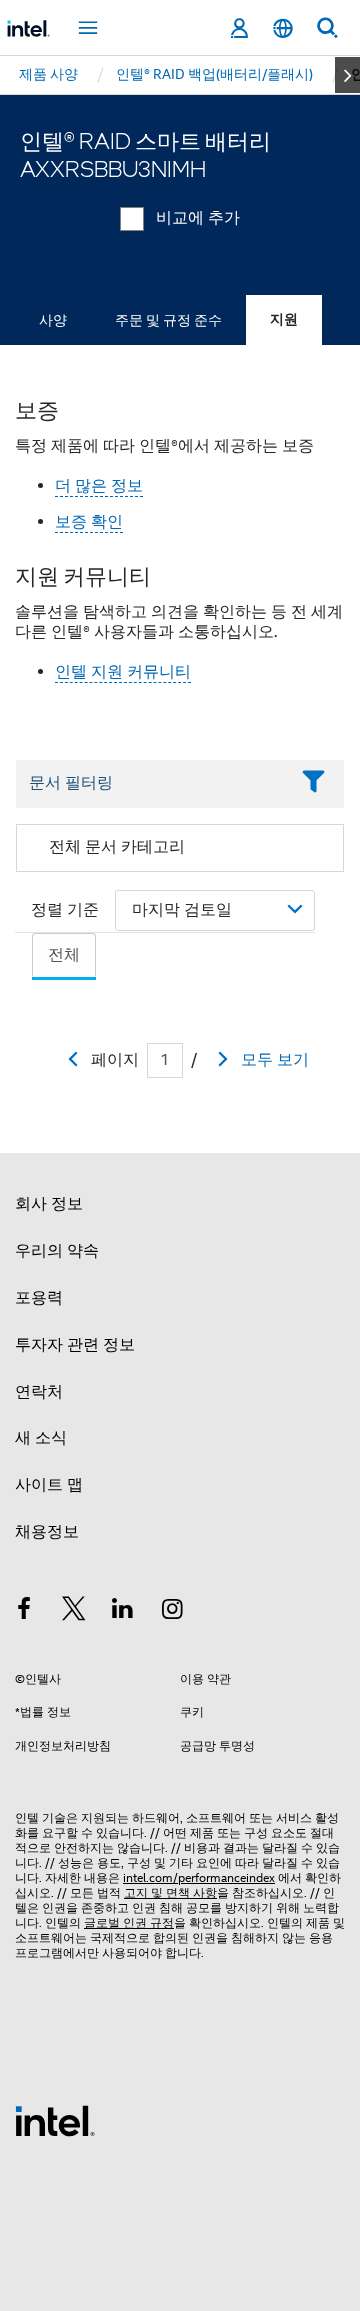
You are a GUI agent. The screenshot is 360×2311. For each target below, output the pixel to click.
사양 (53, 320)
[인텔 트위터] (74, 1612)
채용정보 (47, 1532)
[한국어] (283, 28)
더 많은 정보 (99, 486)
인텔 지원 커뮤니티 (123, 672)
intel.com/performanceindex (199, 1877)
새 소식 (41, 1438)
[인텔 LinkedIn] (123, 1612)
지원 (284, 319)
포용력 (39, 1298)
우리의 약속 (57, 1251)
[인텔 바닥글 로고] (55, 2120)
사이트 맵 (49, 1485)
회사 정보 (49, 1204)
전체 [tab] (64, 955)
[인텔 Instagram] (173, 1612)
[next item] (347, 75)
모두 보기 (275, 1060)
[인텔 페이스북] (24, 1612)
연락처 (39, 1392)
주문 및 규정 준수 (168, 320)
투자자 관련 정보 (75, 1345)
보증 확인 (89, 522)
